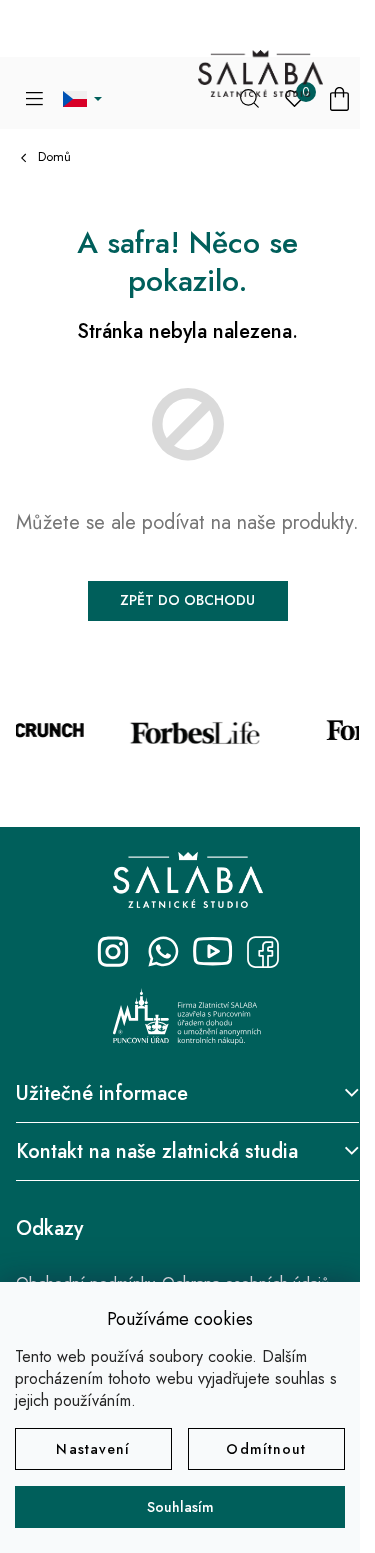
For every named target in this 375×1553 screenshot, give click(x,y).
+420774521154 (163, 952)
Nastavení (93, 1449)
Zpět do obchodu (187, 600)
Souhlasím (180, 1507)
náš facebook (263, 952)
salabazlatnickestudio (113, 952)
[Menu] (34, 99)
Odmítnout (266, 1449)
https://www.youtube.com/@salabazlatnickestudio (213, 952)
